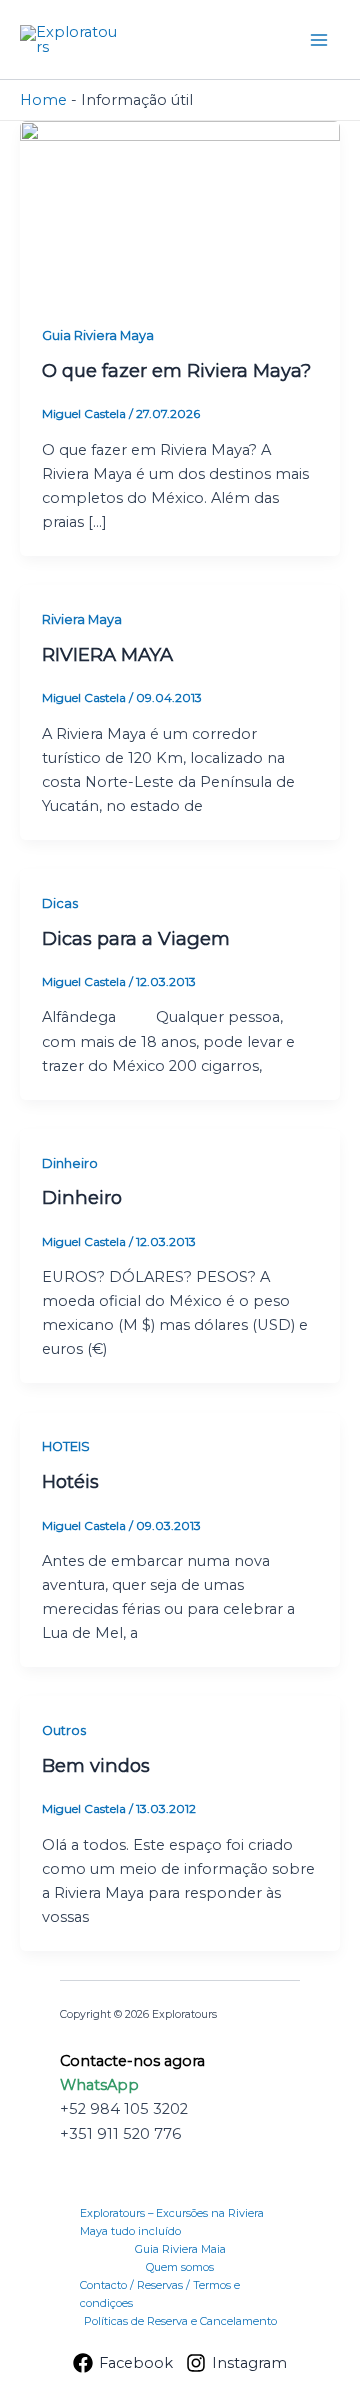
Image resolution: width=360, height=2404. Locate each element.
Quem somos (180, 2267)
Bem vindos (96, 1765)
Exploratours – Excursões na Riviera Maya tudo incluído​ (172, 2222)
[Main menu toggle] (319, 40)
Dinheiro (70, 1163)
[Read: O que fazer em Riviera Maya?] (180, 210)
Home (43, 100)
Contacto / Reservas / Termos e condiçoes (160, 2294)
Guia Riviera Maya (98, 335)
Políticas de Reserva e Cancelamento (180, 2321)
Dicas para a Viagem (136, 938)
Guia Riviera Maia (180, 2249)
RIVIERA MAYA (107, 654)
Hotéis (70, 1481)
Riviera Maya (82, 619)
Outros (64, 1730)
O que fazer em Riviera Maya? (176, 370)
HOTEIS (66, 1446)
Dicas (60, 903)
